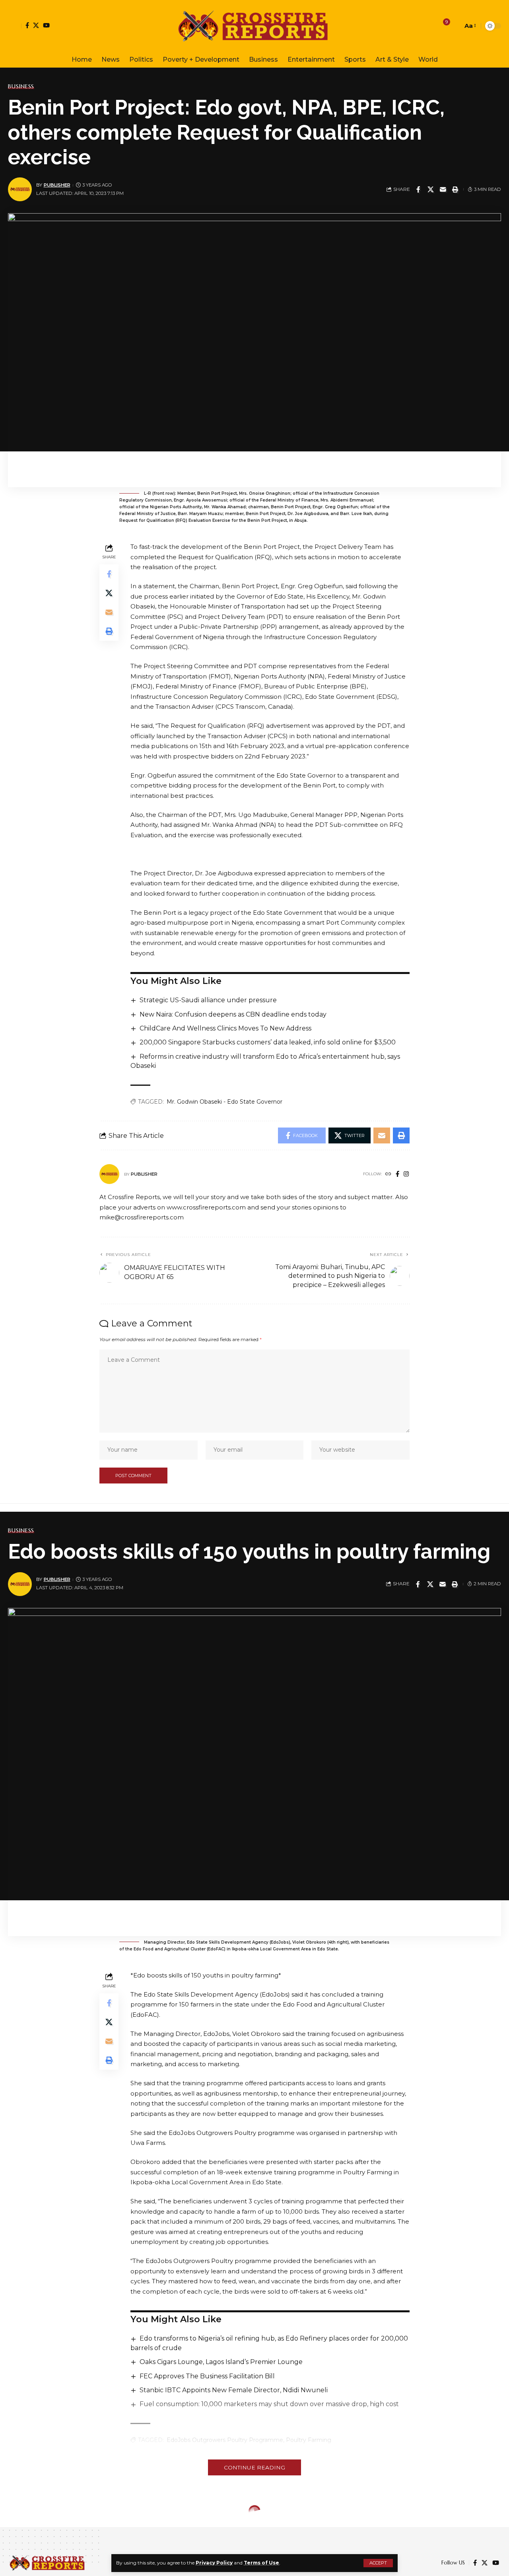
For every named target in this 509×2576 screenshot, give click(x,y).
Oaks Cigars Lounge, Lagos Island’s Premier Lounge (221, 2362)
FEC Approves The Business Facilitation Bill (207, 2376)
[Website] (388, 1174)
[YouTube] (46, 25)
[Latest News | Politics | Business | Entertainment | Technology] (254, 26)
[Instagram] (406, 1174)
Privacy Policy (214, 2563)
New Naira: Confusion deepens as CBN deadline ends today (233, 1014)
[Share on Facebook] (418, 189)
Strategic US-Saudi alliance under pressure (208, 1000)
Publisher (57, 185)
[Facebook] (27, 25)
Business (21, 86)
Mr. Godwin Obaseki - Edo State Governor (224, 1102)
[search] (455, 26)
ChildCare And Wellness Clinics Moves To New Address (225, 1028)
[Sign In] (15, 26)
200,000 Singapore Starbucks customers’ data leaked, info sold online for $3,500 (268, 1042)
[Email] (443, 189)
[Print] (455, 189)
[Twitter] (36, 25)
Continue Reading (254, 2467)
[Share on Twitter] (431, 189)
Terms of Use (261, 2563)
